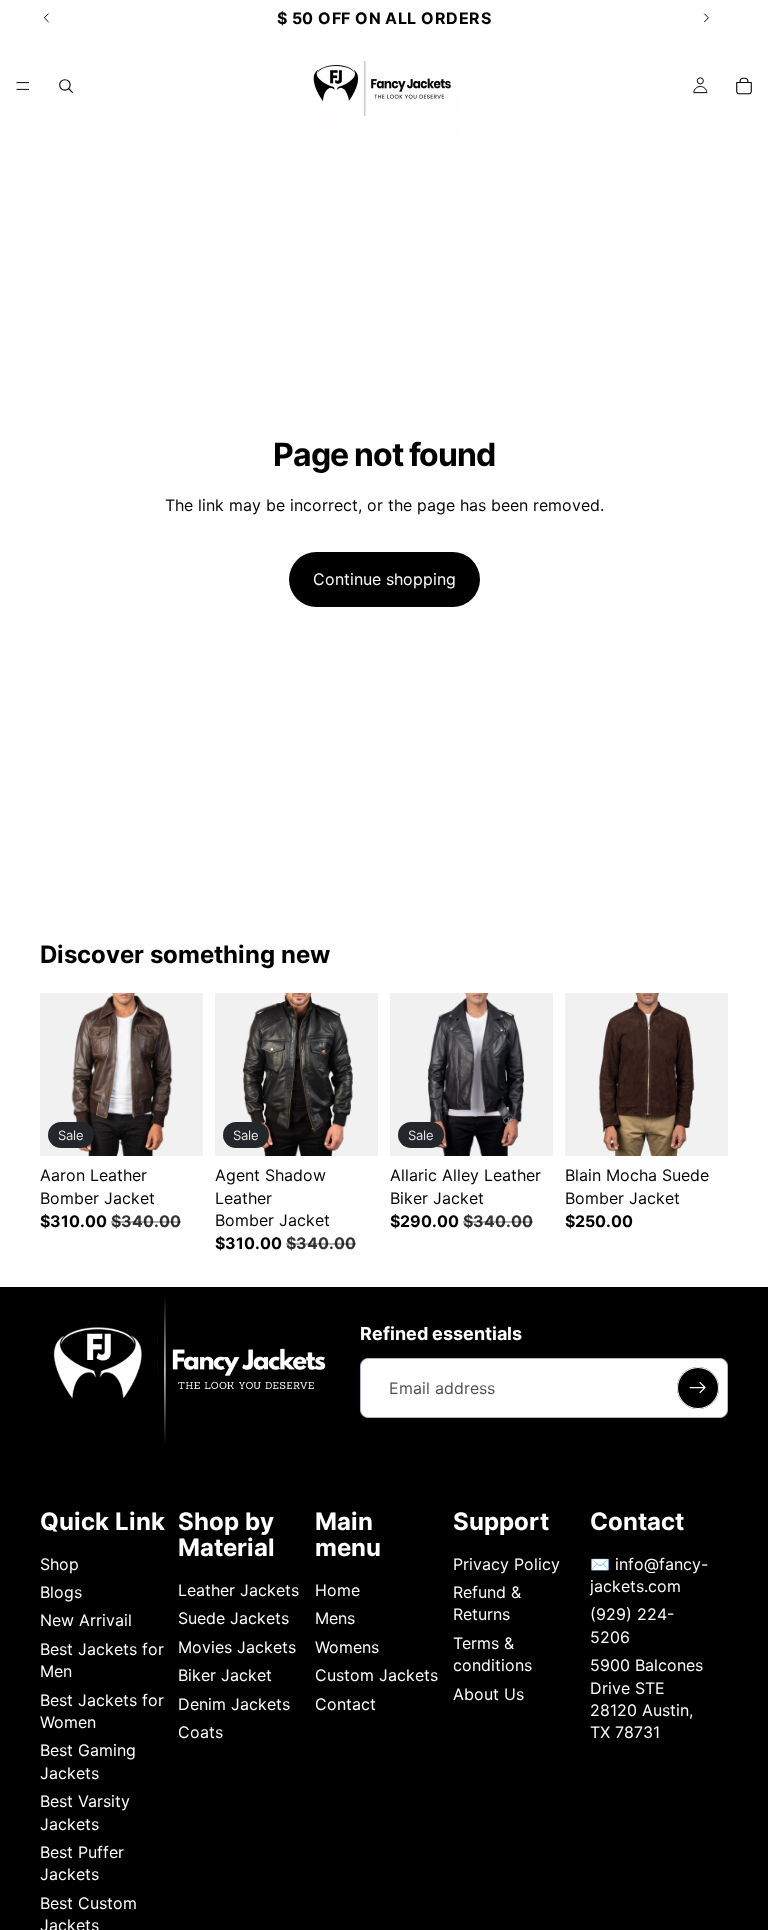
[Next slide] (181, 1075)
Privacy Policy (506, 1564)
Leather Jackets (238, 1590)
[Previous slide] (62, 1075)
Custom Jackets (376, 1675)
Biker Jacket (225, 1675)
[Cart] (744, 86)
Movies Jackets (237, 1647)
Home (337, 1590)
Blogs (61, 1592)
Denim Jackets (234, 1704)
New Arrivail (86, 1620)
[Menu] (23, 86)
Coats (200, 1732)
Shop (59, 1564)
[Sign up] (698, 1388)
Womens (347, 1647)
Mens (335, 1618)
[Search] (66, 86)
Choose (189, 1125)
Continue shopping (384, 579)
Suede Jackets (233, 1618)
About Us (488, 1694)
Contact (345, 1704)
